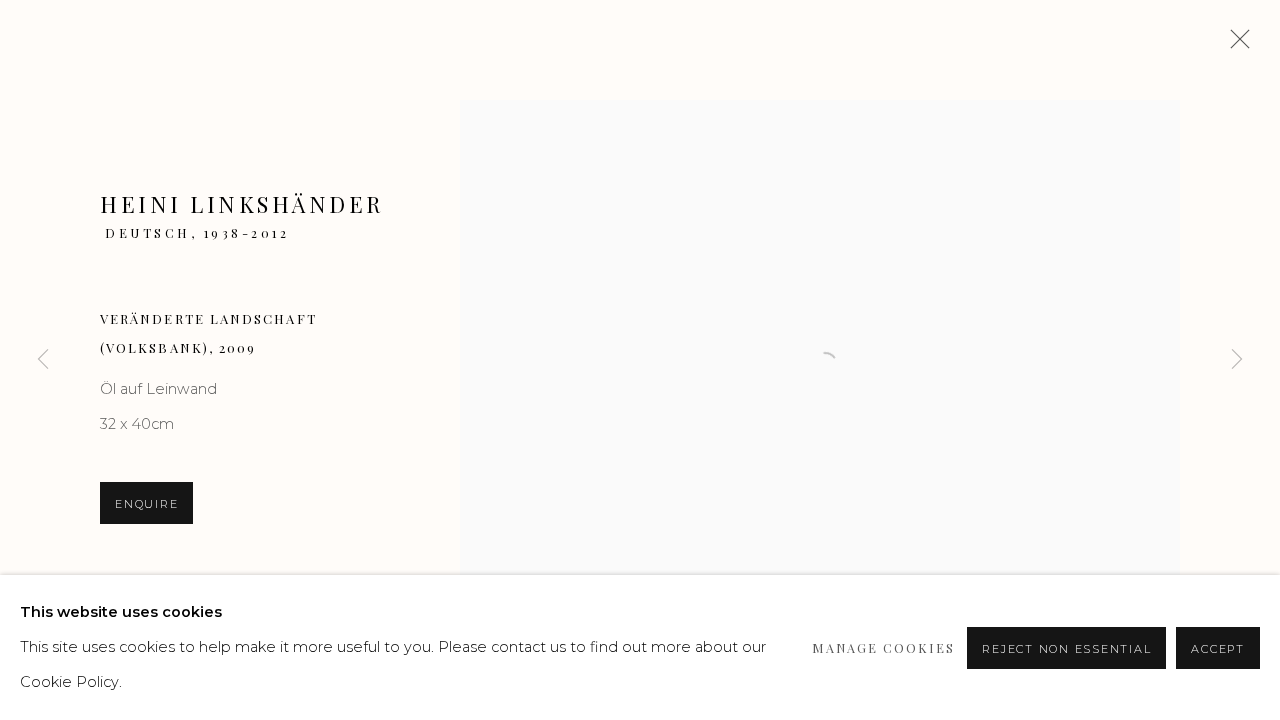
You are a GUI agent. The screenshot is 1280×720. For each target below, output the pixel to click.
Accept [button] (1218, 649)
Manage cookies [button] (883, 647)
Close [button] (1235, 45)
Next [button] (1237, 360)
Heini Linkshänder (242, 204)
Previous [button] (43, 360)
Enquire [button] (146, 504)
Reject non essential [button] (1066, 649)
